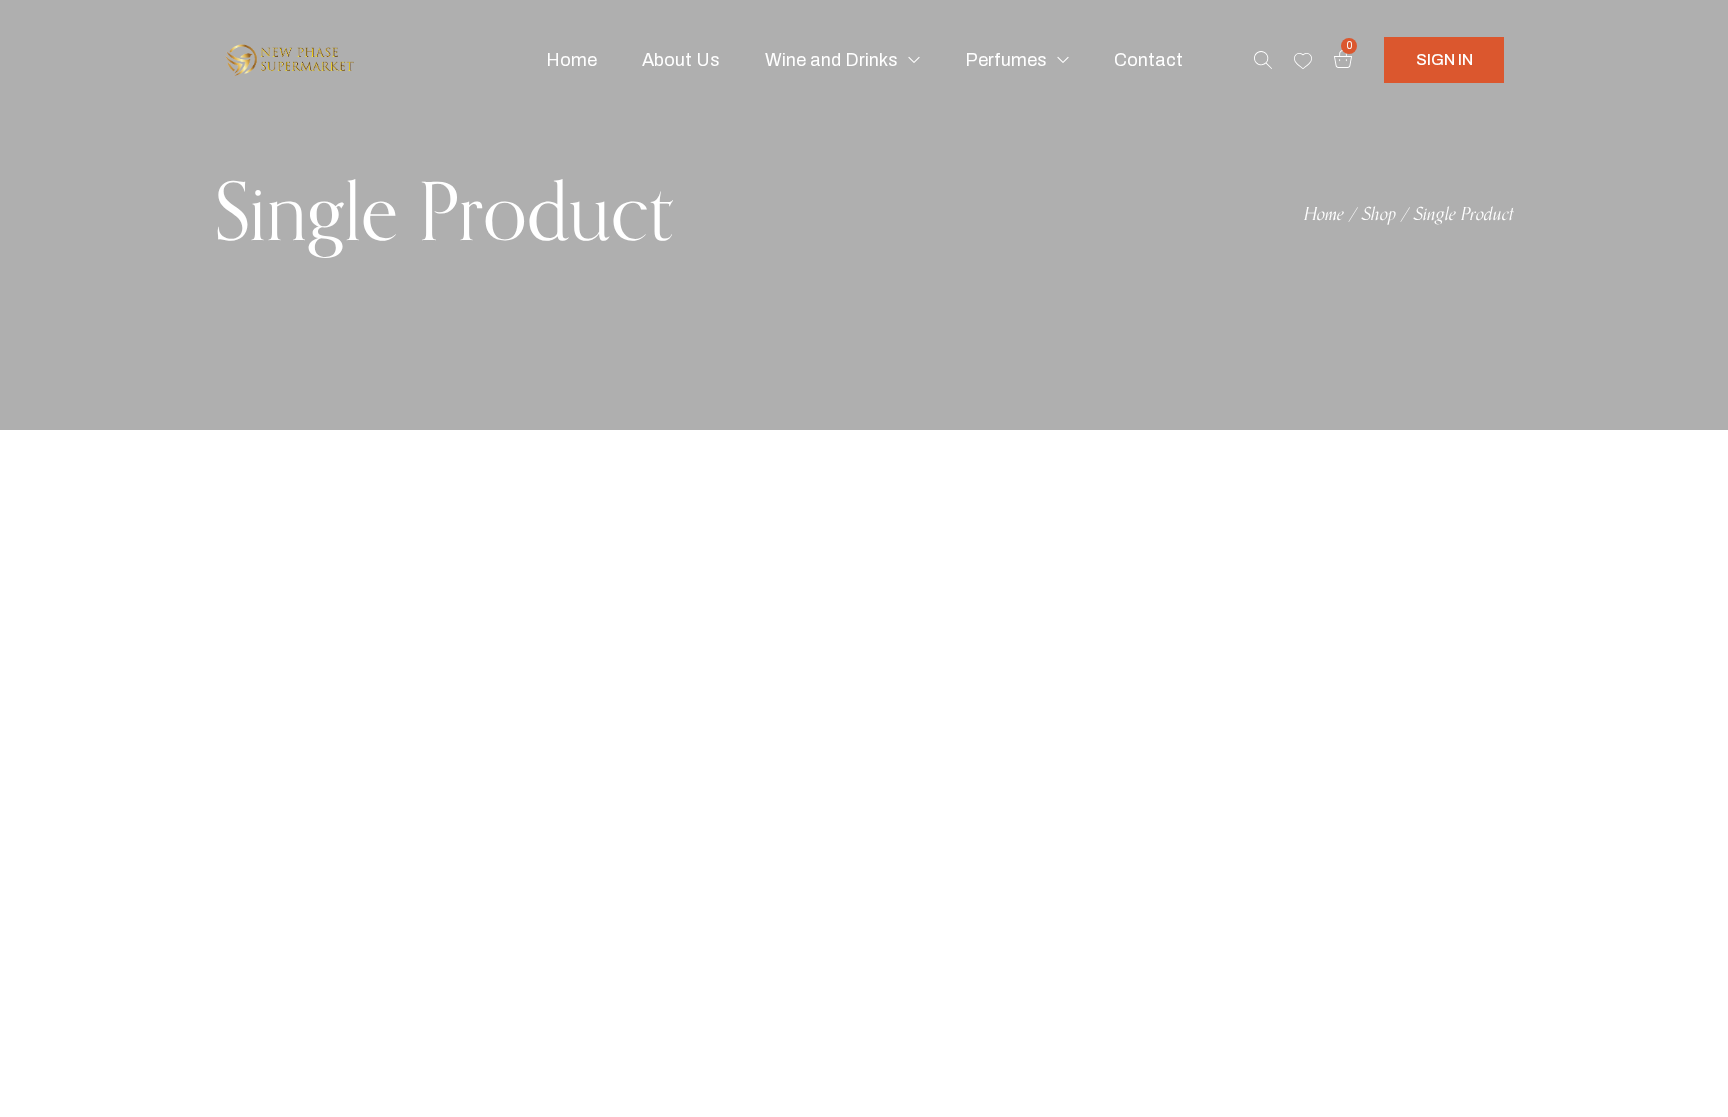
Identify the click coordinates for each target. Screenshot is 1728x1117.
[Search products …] (1263, 60)
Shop (1379, 215)
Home (1324, 215)
